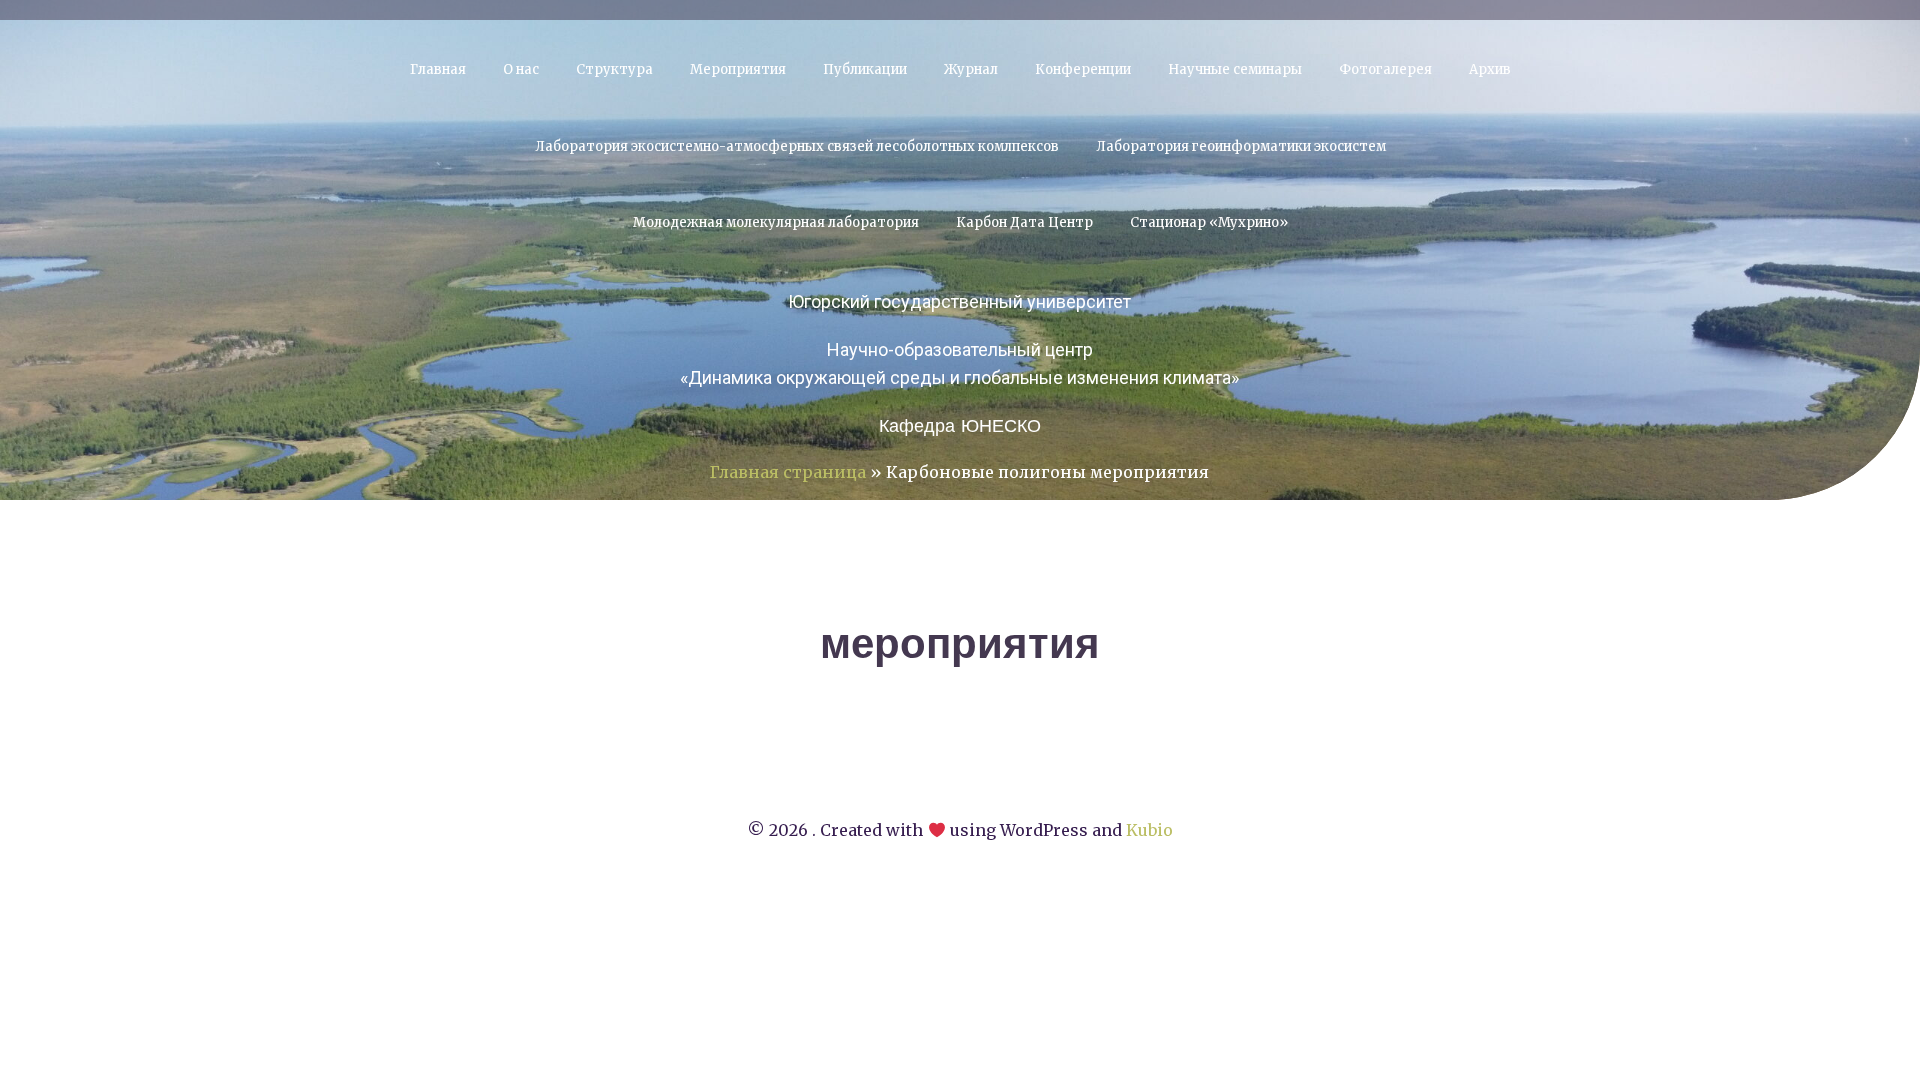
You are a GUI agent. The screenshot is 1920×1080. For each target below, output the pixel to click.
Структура (614, 69)
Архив (1490, 69)
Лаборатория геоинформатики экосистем (1241, 146)
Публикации (865, 69)
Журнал (971, 69)
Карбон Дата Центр (1024, 222)
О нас (521, 69)
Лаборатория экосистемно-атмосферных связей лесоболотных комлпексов (797, 146)
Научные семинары (1235, 69)
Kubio (1149, 830)
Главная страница (788, 472)
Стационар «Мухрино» (1209, 222)
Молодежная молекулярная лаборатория (776, 222)
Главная (438, 69)
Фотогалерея (1385, 69)
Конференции (1083, 69)
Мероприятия (738, 69)
